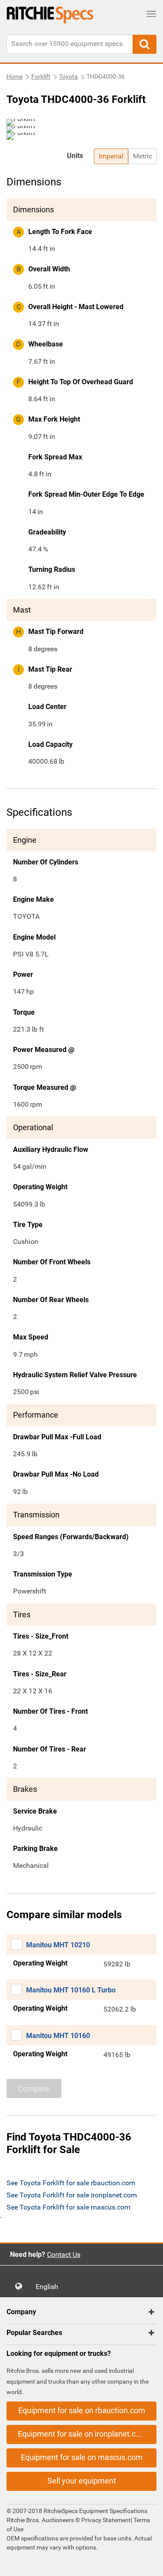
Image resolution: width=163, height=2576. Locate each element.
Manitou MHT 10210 (58, 1945)
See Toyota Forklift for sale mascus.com (68, 2207)
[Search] (145, 44)
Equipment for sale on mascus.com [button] (82, 2457)
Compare (34, 2089)
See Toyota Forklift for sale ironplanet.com (72, 2195)
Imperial (111, 156)
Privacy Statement (106, 2520)
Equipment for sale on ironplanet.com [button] (82, 2434)
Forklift (41, 76)
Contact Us (64, 2254)
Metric (143, 156)
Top (148, 2563)
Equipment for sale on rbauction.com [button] (82, 2410)
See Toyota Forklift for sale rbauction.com (71, 2183)
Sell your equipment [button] (82, 2481)
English (50, 2287)
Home (15, 76)
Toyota (68, 76)
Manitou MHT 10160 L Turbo (71, 1990)
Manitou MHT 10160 (58, 2036)
